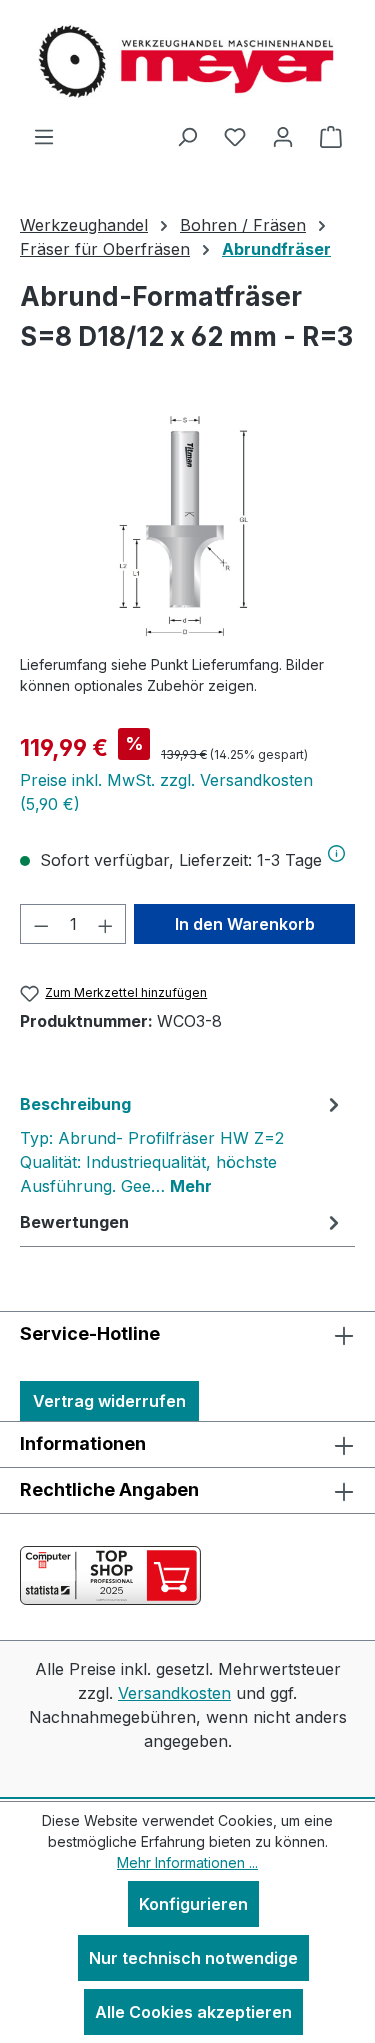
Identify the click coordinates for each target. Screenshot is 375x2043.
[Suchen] (187, 136)
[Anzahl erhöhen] (106, 924)
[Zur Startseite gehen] (188, 62)
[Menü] (44, 136)
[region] (187, 525)
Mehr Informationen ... (187, 1862)
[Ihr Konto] (283, 136)
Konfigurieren (193, 1904)
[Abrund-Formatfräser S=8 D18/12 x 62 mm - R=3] (187, 525)
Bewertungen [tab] (74, 1222)
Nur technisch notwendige (193, 1958)
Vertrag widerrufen (109, 1401)
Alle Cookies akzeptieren (193, 2012)
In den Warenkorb (245, 924)
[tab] (182, 1144)
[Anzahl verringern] (41, 924)
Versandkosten (174, 1693)
